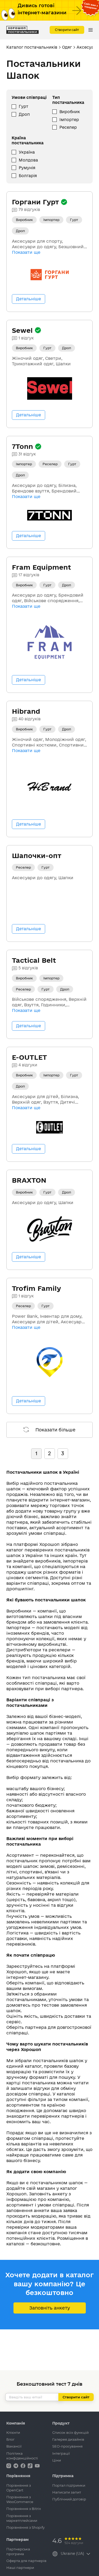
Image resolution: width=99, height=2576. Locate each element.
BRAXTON (29, 1180)
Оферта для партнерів (26, 2561)
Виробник (70, 112)
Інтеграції (61, 2453)
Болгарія (28, 176)
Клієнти (13, 2432)
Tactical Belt (34, 960)
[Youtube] (37, 2465)
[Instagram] (9, 2465)
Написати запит (67, 2492)
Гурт (23, 106)
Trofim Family (36, 1288)
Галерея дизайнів (68, 2439)
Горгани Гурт (36, 202)
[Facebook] (23, 2465)
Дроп (24, 114)
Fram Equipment (41, 567)
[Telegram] (16, 2465)
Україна (27, 152)
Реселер (68, 127)
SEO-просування (67, 2446)
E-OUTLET (29, 1057)
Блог (10, 2439)
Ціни (57, 2460)
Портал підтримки (69, 2485)
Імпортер (69, 120)
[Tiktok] (31, 2465)
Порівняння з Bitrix (24, 2509)
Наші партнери (20, 2568)
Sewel (23, 330)
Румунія (27, 168)
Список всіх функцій (70, 2432)
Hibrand (26, 711)
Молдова (28, 160)
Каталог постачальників (32, 47)
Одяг (67, 47)
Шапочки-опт (37, 856)
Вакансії (14, 2446)
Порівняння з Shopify (25, 2527)
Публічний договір (69, 2499)
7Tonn (23, 446)
